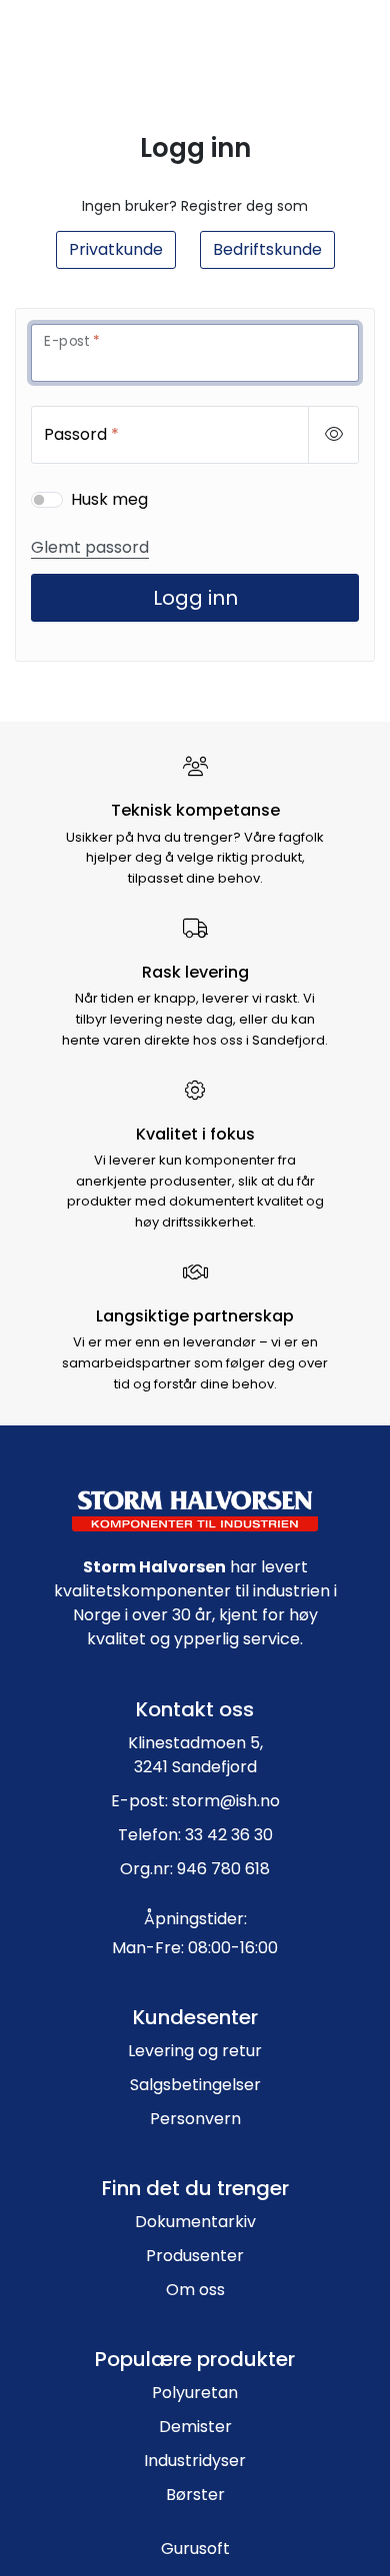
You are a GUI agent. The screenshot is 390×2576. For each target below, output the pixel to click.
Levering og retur (195, 2051)
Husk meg (109, 499)
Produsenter (195, 2256)
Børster (195, 2495)
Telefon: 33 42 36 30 (195, 1835)
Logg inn (195, 598)
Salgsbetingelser (195, 2085)
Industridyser (195, 2461)
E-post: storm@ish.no (195, 1801)
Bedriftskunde (267, 249)
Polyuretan (195, 2393)
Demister (195, 2427)
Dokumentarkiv (195, 2222)
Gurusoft (195, 2549)
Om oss (195, 2290)
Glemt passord (90, 547)
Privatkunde (116, 249)
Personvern (195, 2119)
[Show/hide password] (333, 435)
